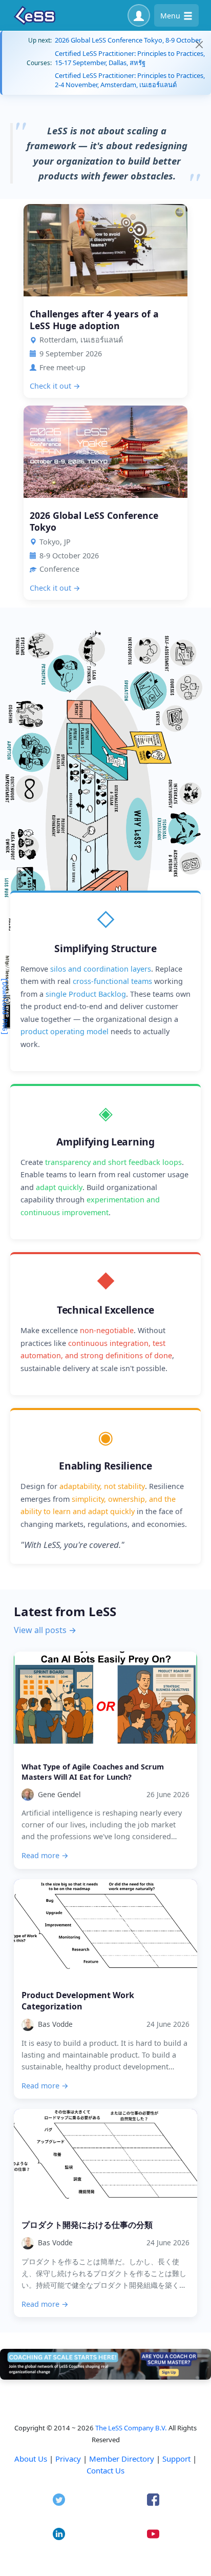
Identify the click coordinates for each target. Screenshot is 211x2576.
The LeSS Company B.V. (131, 2428)
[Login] (139, 15)
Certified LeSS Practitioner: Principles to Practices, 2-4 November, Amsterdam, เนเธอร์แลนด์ (130, 80)
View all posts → (45, 1630)
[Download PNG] (4, 1007)
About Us (31, 2459)
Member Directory (122, 2459)
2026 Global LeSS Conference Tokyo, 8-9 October (128, 40)
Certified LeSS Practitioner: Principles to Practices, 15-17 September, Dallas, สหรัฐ (130, 58)
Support (176, 2459)
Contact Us (105, 2470)
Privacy (68, 2459)
